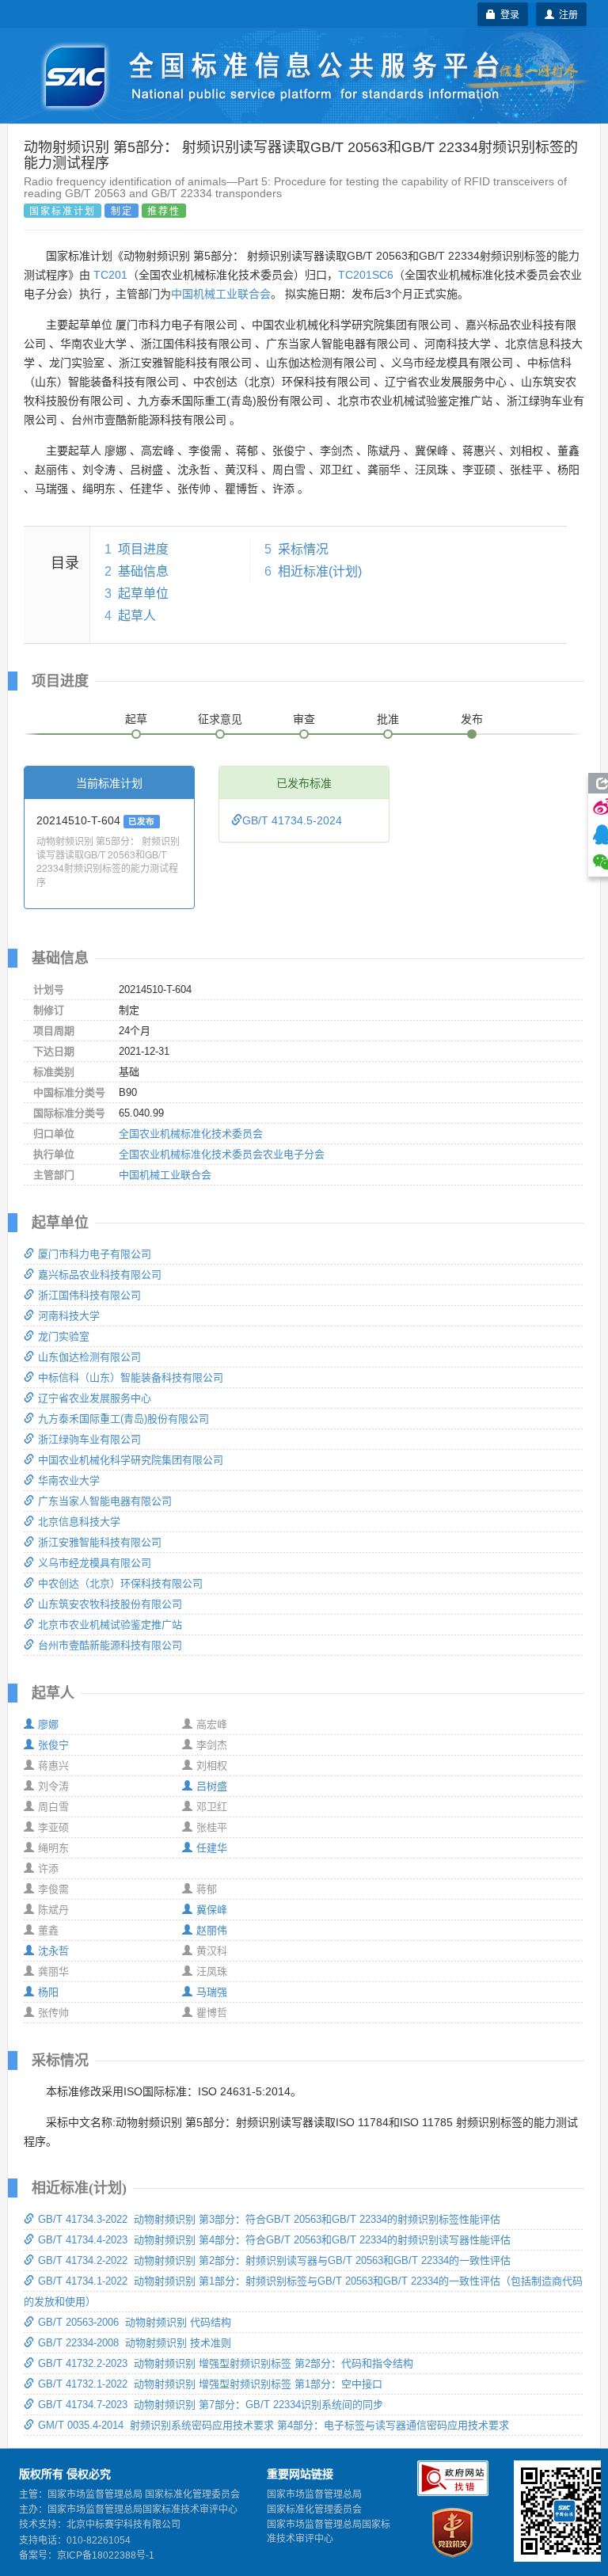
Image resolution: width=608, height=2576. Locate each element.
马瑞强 (212, 1992)
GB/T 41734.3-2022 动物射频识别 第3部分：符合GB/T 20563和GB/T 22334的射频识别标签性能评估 (269, 2219)
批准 (388, 719)
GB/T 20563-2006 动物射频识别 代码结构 (135, 2322)
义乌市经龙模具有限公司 (95, 1563)
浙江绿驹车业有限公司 (89, 1439)
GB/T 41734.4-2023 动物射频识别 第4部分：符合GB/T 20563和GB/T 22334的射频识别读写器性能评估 (274, 2240)
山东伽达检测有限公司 (89, 1357)
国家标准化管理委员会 (314, 2509)
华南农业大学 (69, 1480)
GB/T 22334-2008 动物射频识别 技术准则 (135, 2343)
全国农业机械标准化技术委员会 (191, 1134)
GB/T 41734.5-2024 (292, 820)
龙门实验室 (64, 1336)
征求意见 (220, 719)
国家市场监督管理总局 (314, 2494)
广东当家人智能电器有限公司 (105, 1501)
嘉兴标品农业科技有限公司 (100, 1275)
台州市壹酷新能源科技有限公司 (110, 1645)
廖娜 (48, 1724)
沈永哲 (53, 1951)
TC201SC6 (366, 275)
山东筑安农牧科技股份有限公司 (110, 1604)
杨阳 (48, 1992)
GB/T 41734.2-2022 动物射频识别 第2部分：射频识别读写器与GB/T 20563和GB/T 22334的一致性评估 (274, 2260)
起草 (136, 719)
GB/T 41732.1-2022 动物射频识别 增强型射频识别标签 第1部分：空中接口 (210, 2384)
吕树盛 (212, 1786)
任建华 (212, 1848)
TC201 (110, 275)
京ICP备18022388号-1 (106, 2555)
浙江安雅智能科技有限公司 (100, 1542)
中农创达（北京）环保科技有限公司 (120, 1583)
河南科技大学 (69, 1316)
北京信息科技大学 (79, 1522)
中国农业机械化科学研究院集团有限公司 (131, 1460)
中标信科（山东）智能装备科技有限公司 (131, 1377)
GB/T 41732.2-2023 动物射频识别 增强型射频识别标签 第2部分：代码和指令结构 (226, 2363)
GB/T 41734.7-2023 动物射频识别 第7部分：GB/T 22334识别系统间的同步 (211, 2405)
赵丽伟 (212, 1930)
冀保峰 (212, 1910)
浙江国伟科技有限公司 (89, 1295)
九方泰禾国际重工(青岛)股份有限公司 (123, 1419)
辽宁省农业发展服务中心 (95, 1398)
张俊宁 (53, 1745)
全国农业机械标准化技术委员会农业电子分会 (222, 1154)
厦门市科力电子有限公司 (95, 1254)
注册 (566, 14)
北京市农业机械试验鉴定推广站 (110, 1625)
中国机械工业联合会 (221, 294)
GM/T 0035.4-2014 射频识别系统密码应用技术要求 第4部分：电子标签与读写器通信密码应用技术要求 (274, 2425)
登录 (507, 14)
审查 (304, 719)
